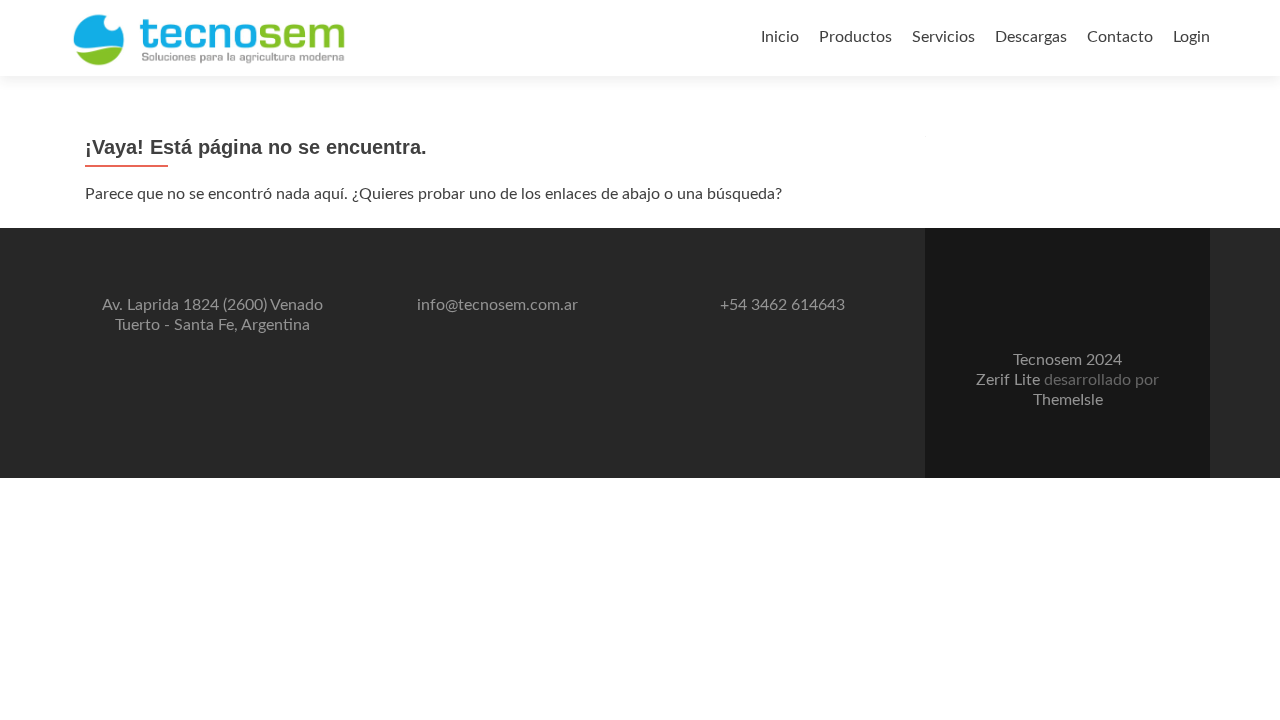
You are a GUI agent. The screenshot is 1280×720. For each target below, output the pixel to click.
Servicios (943, 37)
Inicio (780, 37)
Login (1191, 37)
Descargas (1031, 37)
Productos (855, 37)
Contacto (1120, 37)
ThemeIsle (1068, 400)
